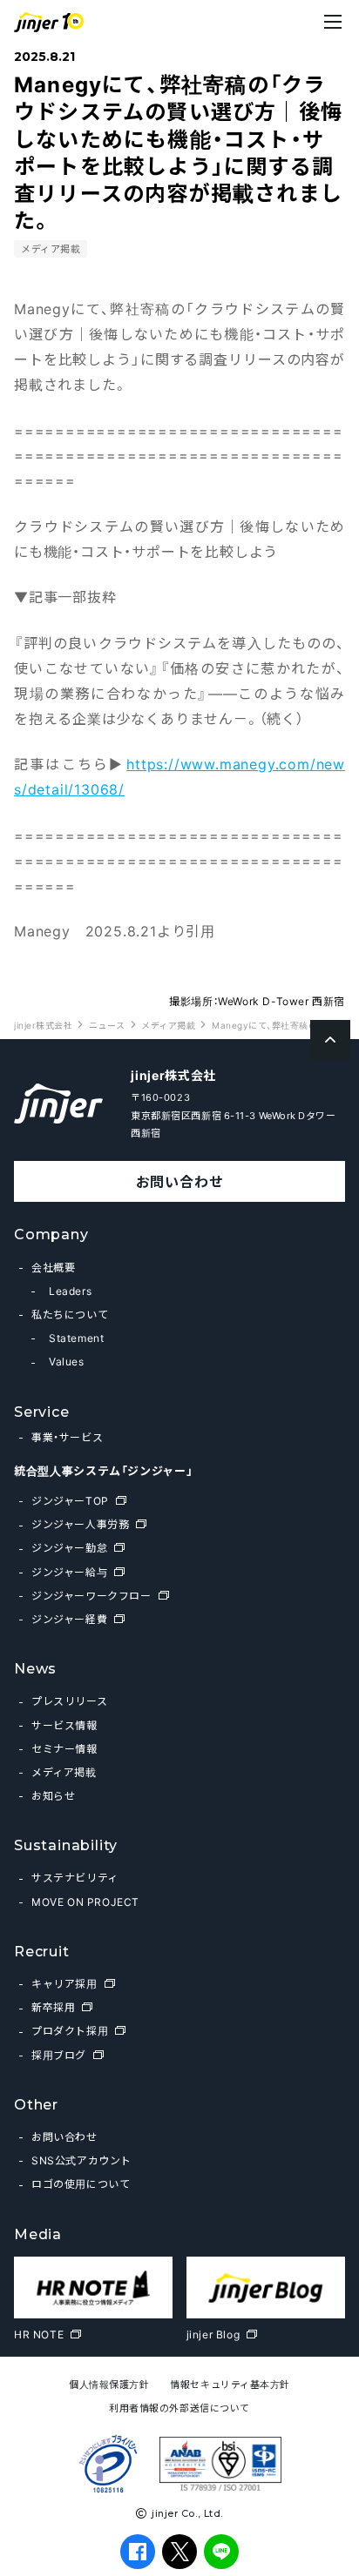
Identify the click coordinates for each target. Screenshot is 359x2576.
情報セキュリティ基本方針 (230, 2384)
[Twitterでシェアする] (180, 2551)
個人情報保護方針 (109, 2384)
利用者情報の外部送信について (179, 2408)
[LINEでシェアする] (222, 2552)
